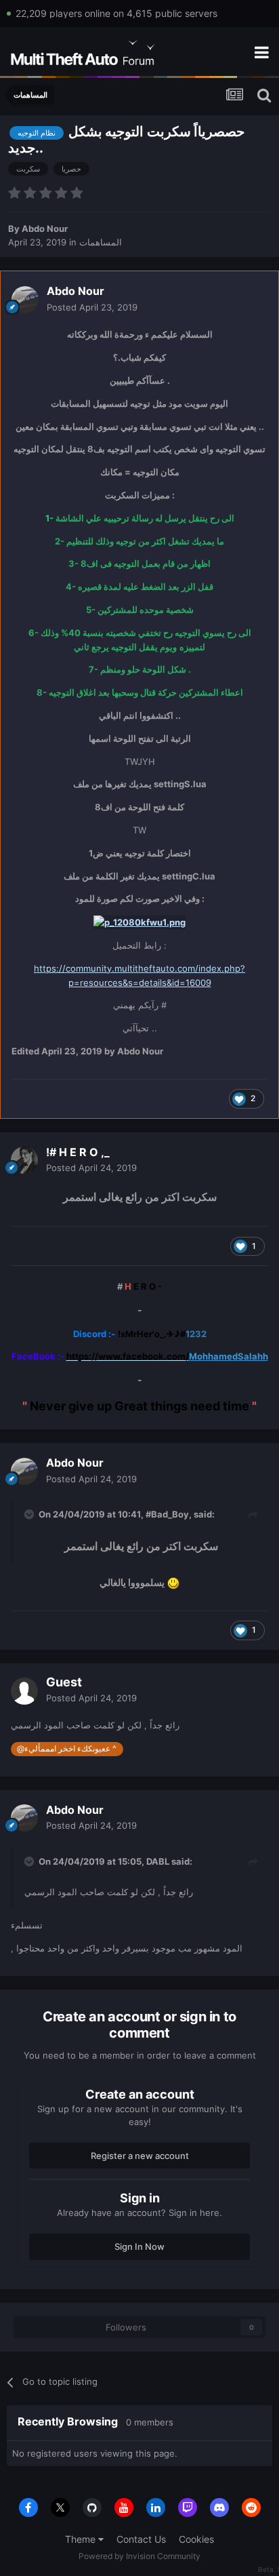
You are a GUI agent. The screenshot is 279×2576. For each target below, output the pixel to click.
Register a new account (140, 2156)
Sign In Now (139, 2246)
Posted (92, 307)
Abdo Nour (45, 229)
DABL (158, 1861)
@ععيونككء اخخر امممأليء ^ (67, 1749)
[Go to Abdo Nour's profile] (25, 300)
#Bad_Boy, (169, 1514)
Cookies (196, 2539)
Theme (82, 2539)
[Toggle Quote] (30, 1514)
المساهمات (101, 242)
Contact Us (141, 2539)
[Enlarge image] (139, 922)
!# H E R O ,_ (78, 1152)
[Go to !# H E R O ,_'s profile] (24, 1160)
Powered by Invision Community (139, 2556)
